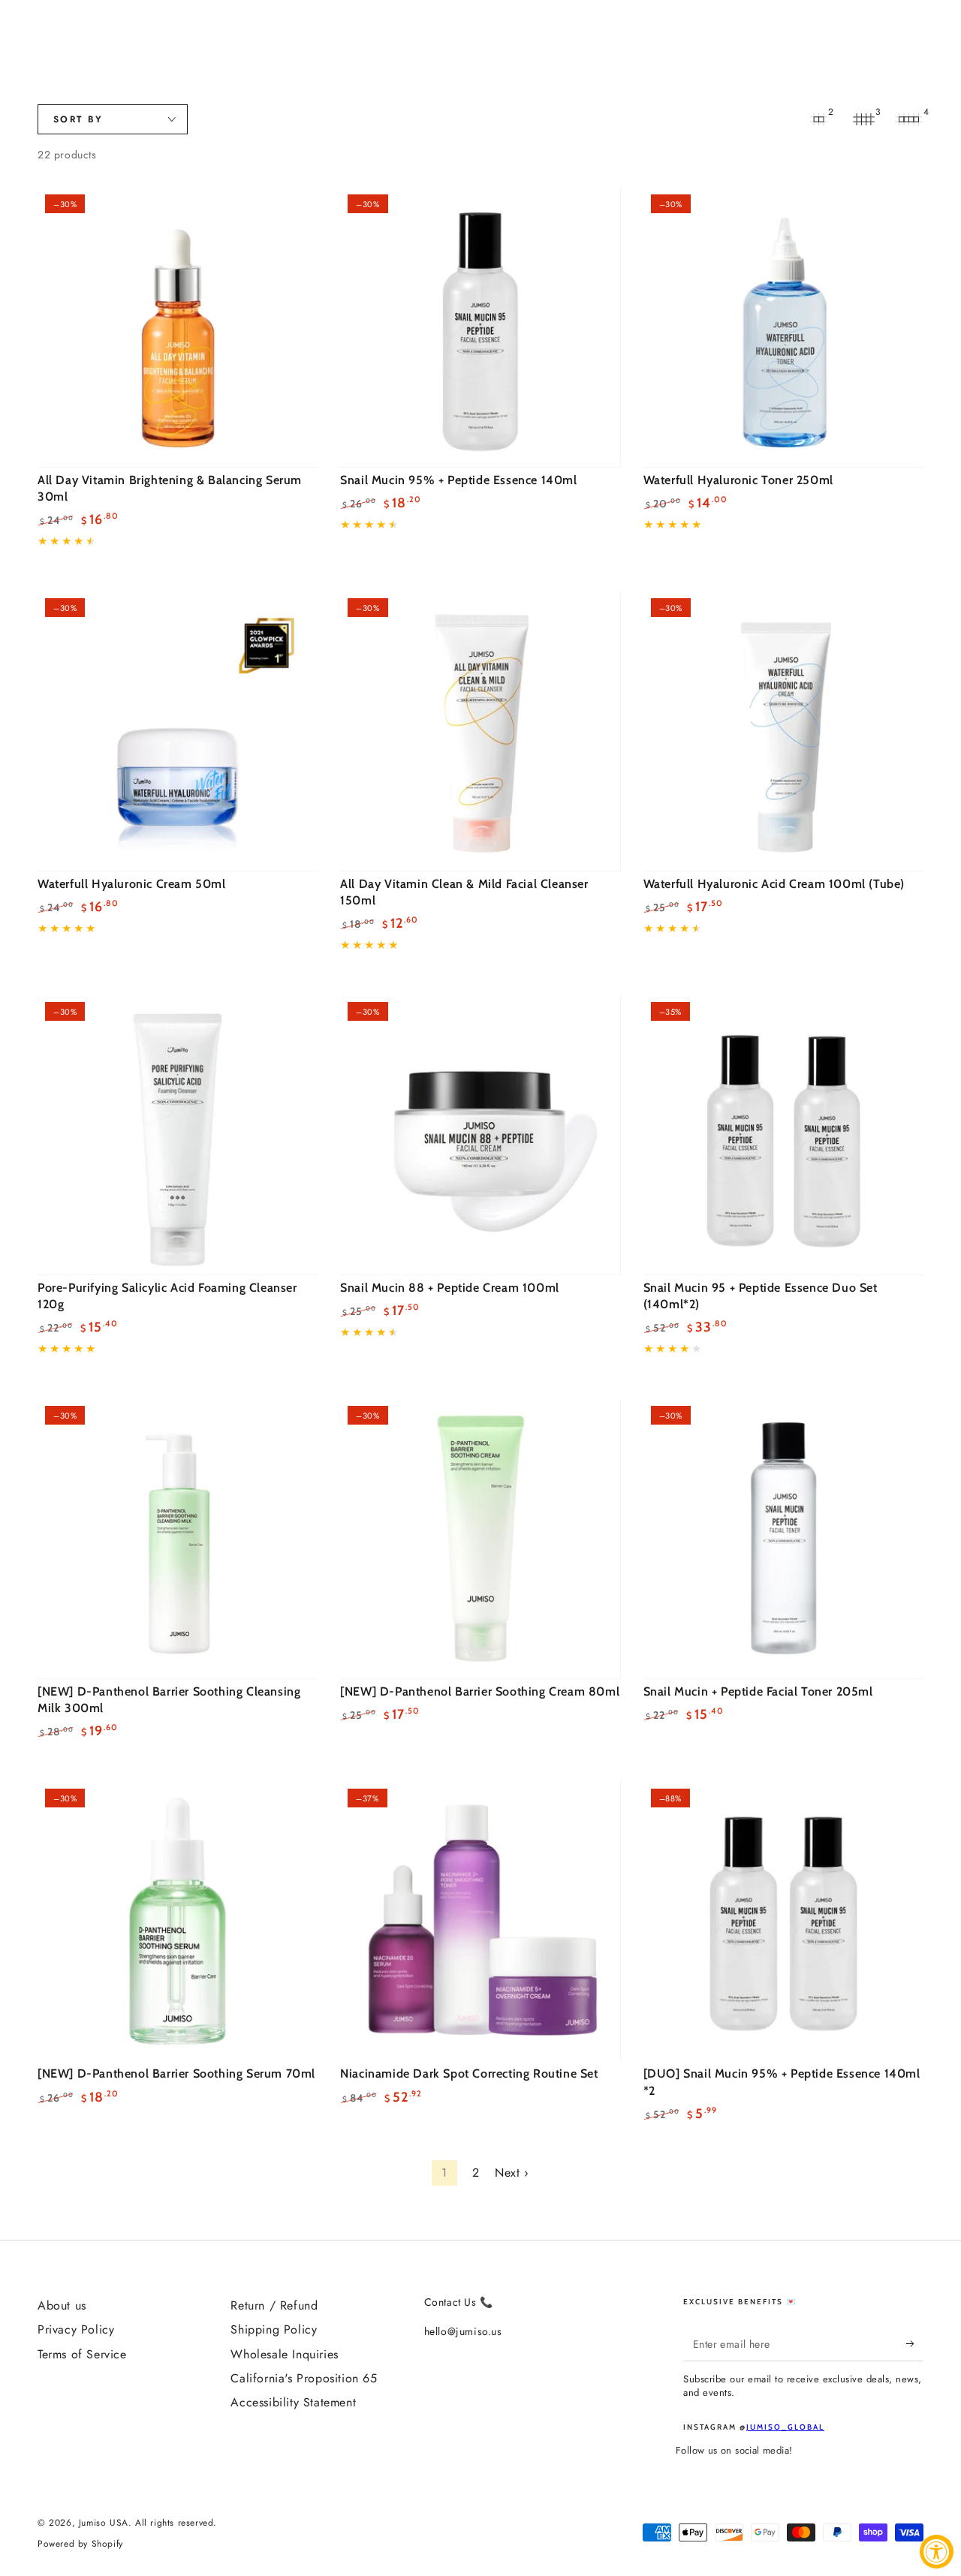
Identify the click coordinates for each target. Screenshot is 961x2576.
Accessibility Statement (293, 2402)
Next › (512, 2173)
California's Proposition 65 (304, 2378)
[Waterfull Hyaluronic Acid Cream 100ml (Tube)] (783, 731)
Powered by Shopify (80, 2544)
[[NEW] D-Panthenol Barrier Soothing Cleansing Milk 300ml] (178, 1538)
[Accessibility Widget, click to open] (937, 2552)
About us (62, 2305)
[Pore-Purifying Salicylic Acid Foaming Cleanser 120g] (178, 1135)
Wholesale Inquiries (284, 2354)
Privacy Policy (76, 2329)
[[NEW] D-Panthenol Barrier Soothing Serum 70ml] (178, 1921)
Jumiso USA (104, 2523)
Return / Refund (274, 2305)
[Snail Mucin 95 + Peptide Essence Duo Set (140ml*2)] (783, 1135)
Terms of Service (82, 2354)
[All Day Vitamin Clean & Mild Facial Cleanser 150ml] (480, 731)
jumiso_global (785, 2427)
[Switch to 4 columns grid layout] (908, 119)
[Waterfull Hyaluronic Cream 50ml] (178, 731)
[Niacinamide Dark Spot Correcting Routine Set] (480, 1921)
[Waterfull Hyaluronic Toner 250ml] (783, 327)
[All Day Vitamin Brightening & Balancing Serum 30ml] (178, 327)
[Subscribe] (915, 2344)
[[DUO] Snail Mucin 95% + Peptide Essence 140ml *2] (783, 1921)
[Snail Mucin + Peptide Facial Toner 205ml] (783, 1538)
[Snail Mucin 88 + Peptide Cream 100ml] (480, 1135)
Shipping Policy (274, 2329)
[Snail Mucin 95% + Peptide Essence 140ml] (480, 327)
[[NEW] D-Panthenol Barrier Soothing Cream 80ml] (480, 1538)
